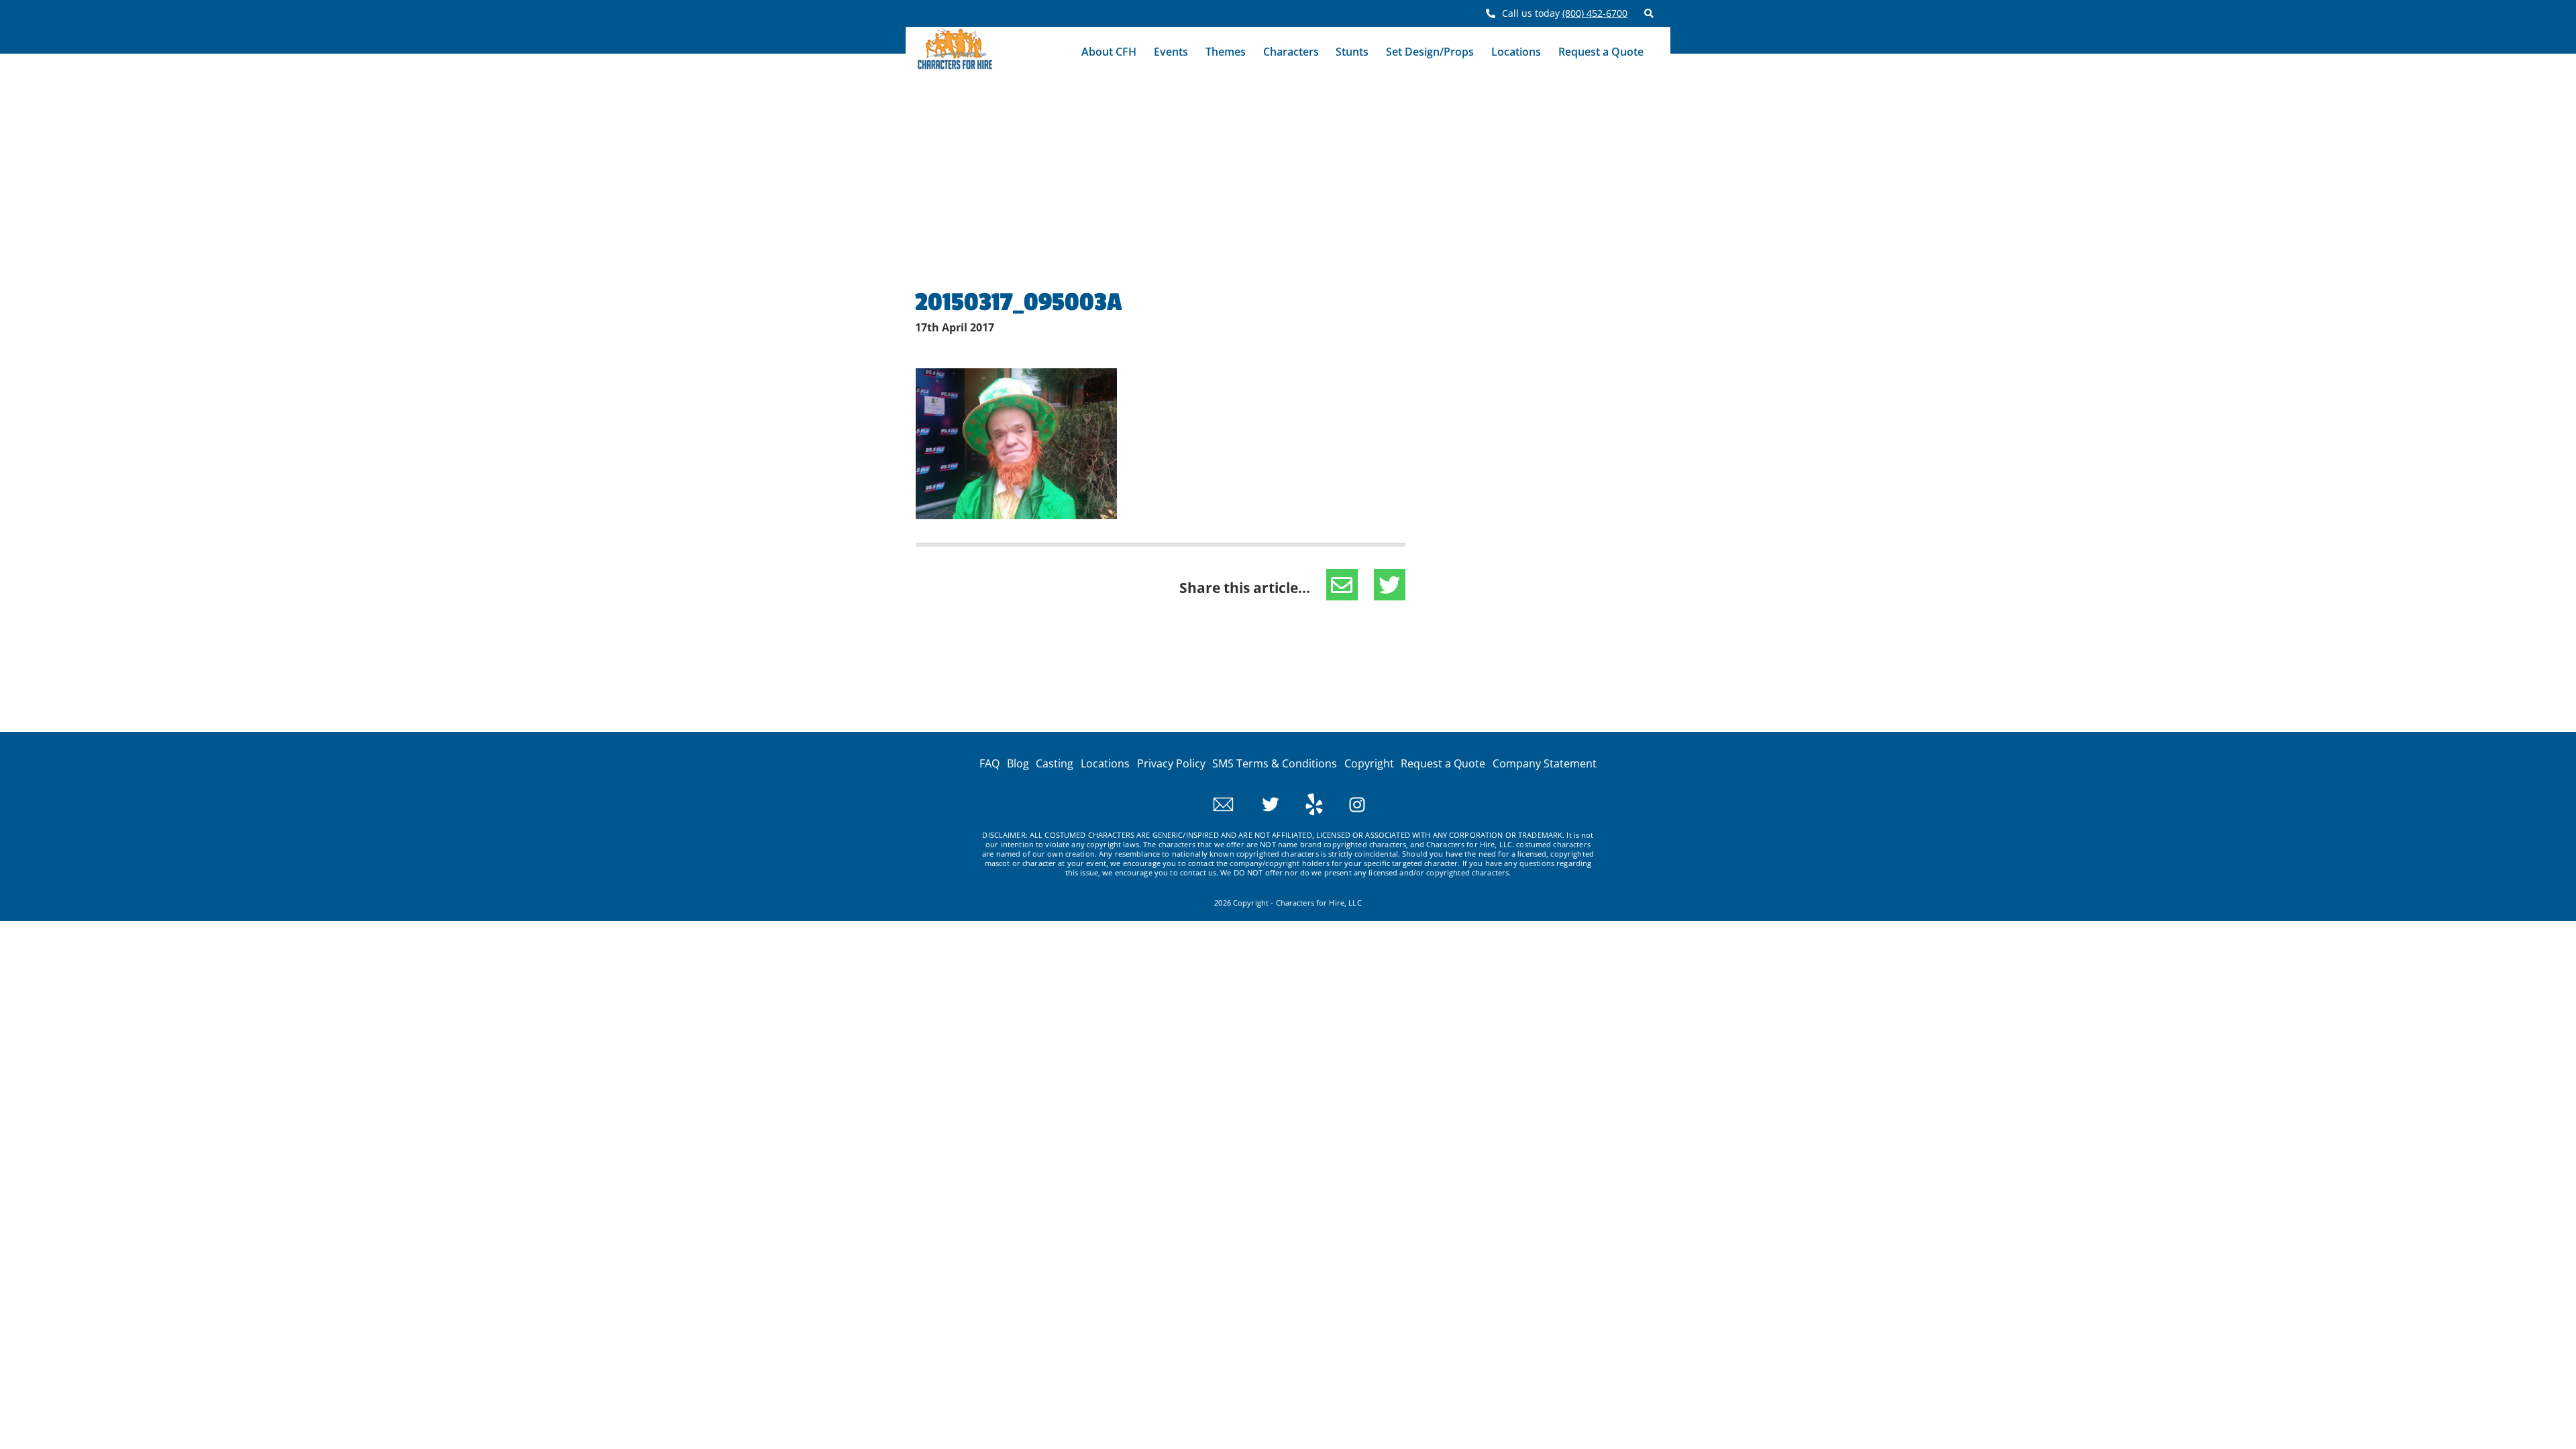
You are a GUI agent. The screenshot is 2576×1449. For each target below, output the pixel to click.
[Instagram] (1345, 803)
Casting (1055, 763)
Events (1171, 52)
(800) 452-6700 (1595, 13)
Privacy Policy (1171, 763)
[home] (955, 52)
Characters (1291, 52)
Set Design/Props (1430, 52)
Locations (1516, 52)
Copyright (1369, 763)
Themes (1226, 52)
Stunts (1352, 52)
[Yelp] (1302, 803)
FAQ (989, 763)
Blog (1018, 763)
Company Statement (1545, 763)
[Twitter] (1259, 803)
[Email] (1223, 803)
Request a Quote (1601, 52)
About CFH (1109, 52)
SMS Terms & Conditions (1275, 763)
